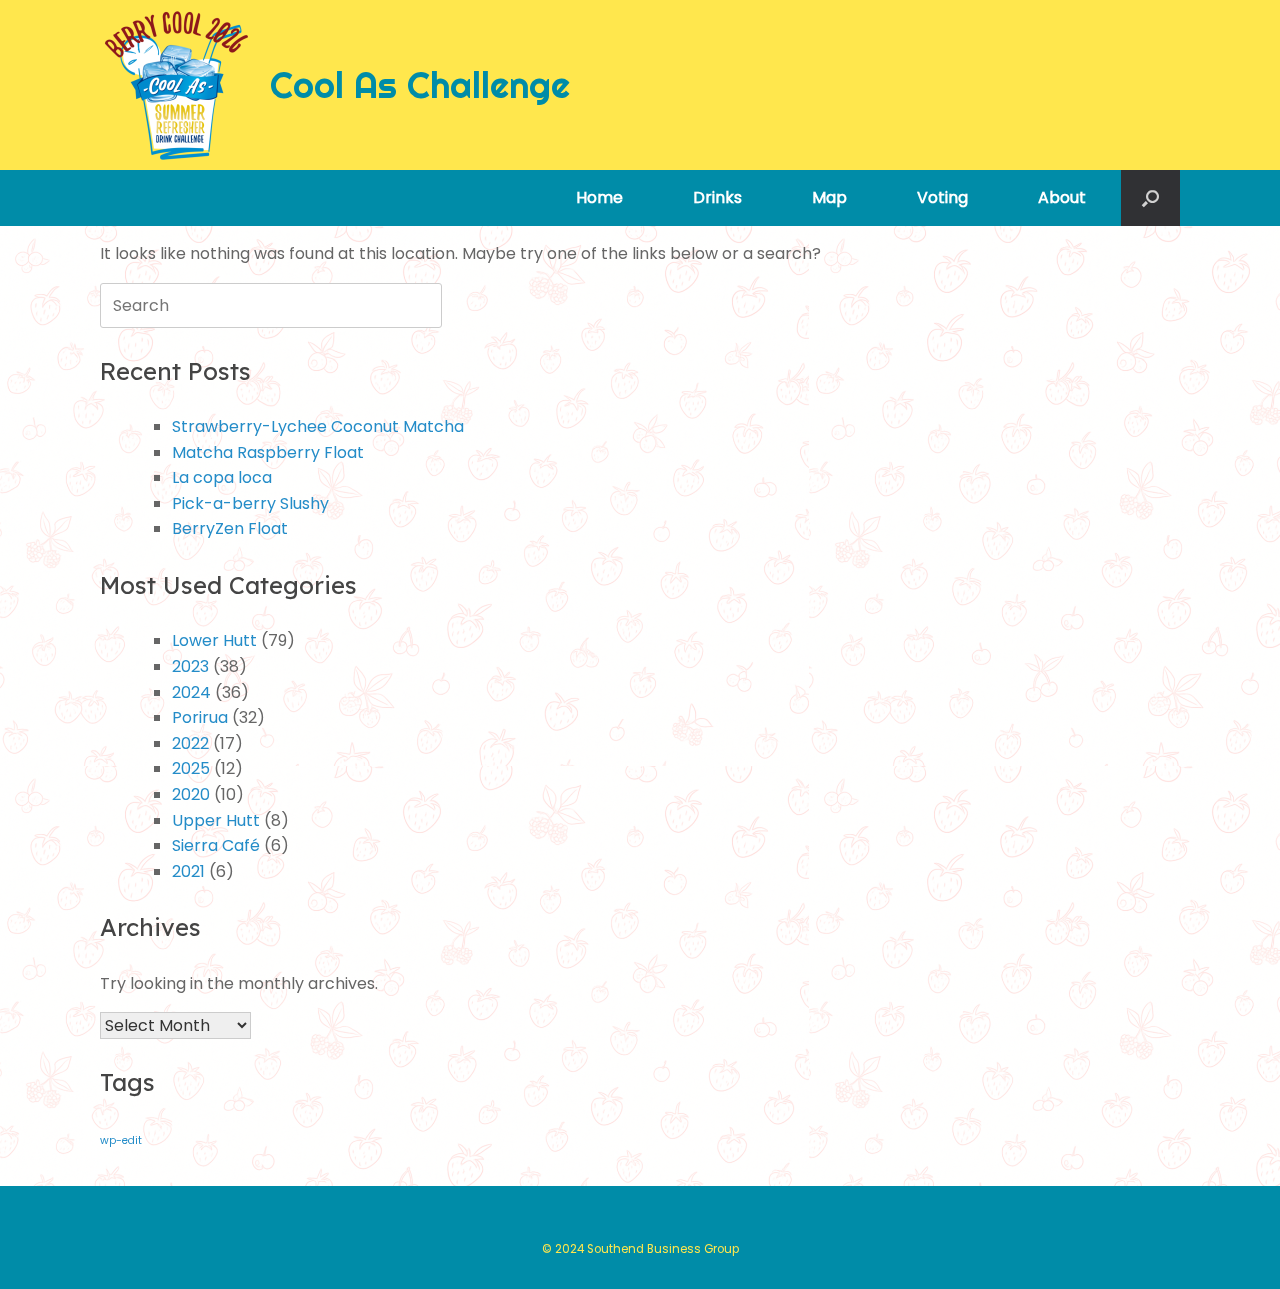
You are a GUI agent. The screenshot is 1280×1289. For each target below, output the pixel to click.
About (1062, 197)
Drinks (717, 197)
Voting (942, 197)
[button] (1150, 198)
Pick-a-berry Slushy (250, 503)
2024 (191, 692)
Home (599, 197)
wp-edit (121, 1140)
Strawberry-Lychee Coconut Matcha (318, 426)
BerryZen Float (230, 528)
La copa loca (222, 477)
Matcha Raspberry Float (268, 452)
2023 (190, 666)
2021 (188, 871)
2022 (190, 743)
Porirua (200, 717)
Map (829, 197)
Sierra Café (216, 845)
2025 (191, 768)
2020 (191, 794)
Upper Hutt (216, 820)
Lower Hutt (214, 640)
